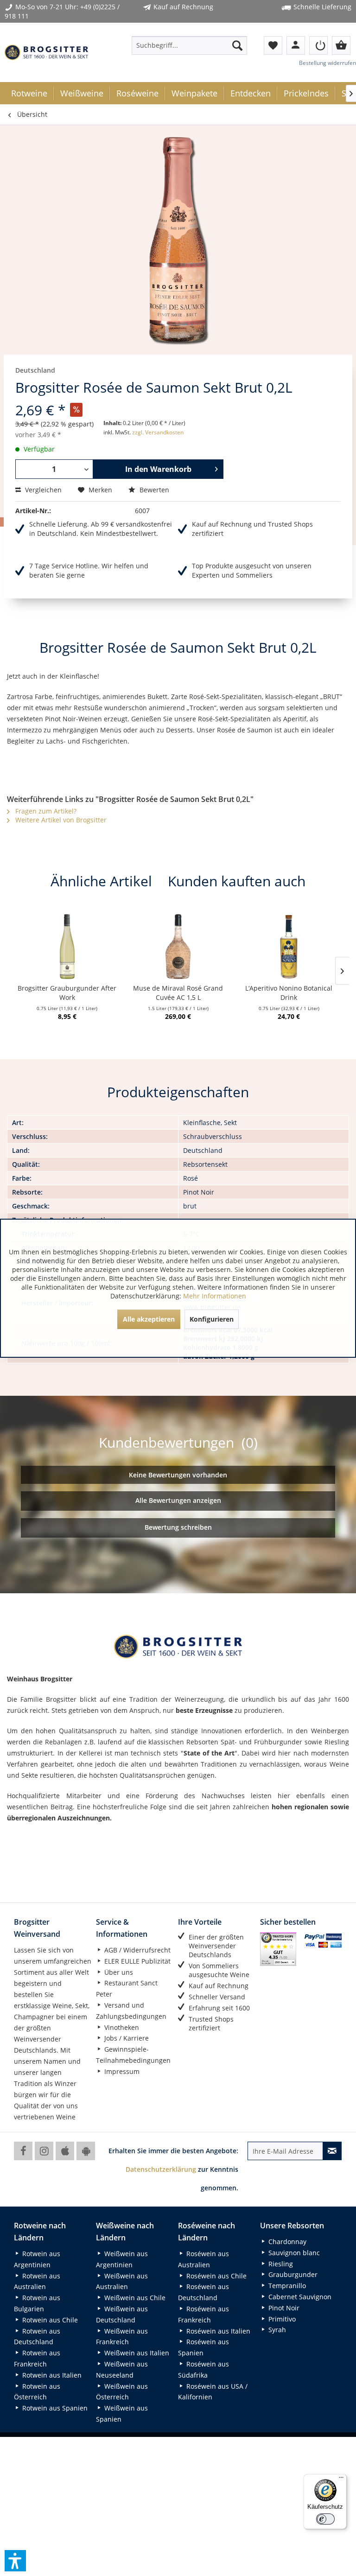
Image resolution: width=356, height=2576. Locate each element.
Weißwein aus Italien (136, 2353)
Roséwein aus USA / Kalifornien (213, 2392)
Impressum (121, 2071)
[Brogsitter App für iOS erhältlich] (65, 2151)
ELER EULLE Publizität (137, 1961)
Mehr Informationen (215, 1296)
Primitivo (281, 2319)
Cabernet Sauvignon (299, 2297)
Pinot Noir (283, 2308)
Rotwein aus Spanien (54, 2408)
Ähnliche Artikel (101, 881)
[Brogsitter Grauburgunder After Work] (67, 947)
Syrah (276, 2330)
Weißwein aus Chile (134, 2298)
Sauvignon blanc (293, 2253)
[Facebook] (23, 2151)
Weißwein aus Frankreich (122, 2337)
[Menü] (341, 2480)
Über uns (118, 1972)
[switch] (325, 2519)
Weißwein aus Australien (122, 2281)
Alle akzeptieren (149, 1319)
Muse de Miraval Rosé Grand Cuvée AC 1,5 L (178, 993)
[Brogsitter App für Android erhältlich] (86, 2151)
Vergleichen (42, 490)
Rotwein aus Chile (49, 2320)
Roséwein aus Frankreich (203, 2314)
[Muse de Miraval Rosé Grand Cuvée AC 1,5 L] (178, 947)
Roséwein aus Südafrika (203, 2369)
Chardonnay (286, 2242)
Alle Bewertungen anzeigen (178, 1500)
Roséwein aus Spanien (203, 2347)
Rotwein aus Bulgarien (37, 2303)
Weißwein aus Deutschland (122, 2314)
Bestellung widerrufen (327, 63)
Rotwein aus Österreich (37, 2392)
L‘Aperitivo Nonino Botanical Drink (289, 993)
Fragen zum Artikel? (45, 811)
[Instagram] (44, 2151)
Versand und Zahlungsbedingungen (131, 2011)
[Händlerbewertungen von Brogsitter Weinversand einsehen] (278, 1949)
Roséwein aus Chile (216, 2276)
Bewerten (153, 490)
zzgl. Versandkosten (158, 432)
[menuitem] (190, 45)
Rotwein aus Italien (51, 2375)
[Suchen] (237, 45)
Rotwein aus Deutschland (37, 2337)
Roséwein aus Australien (203, 2259)
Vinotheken (121, 2027)
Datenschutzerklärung (161, 2169)
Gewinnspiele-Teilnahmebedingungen (133, 2055)
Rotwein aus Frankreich (37, 2358)
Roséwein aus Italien (217, 2331)
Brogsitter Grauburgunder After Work (67, 993)
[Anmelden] (318, 45)
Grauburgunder (292, 2274)
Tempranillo (286, 2286)
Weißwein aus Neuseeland (122, 2369)
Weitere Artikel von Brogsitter (60, 820)
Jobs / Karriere (126, 2038)
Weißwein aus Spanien (122, 2414)
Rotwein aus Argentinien (37, 2259)
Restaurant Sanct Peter (127, 1988)
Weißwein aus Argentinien (122, 2259)
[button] (15, 2561)
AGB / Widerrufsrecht (137, 1950)
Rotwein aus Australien (37, 2281)
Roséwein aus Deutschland (203, 2292)
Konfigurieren (212, 1319)
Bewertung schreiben (178, 1527)
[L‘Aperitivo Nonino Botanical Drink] (289, 947)
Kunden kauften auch (237, 881)
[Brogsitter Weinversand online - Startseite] (46, 52)
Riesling (280, 2264)
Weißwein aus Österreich (122, 2392)
